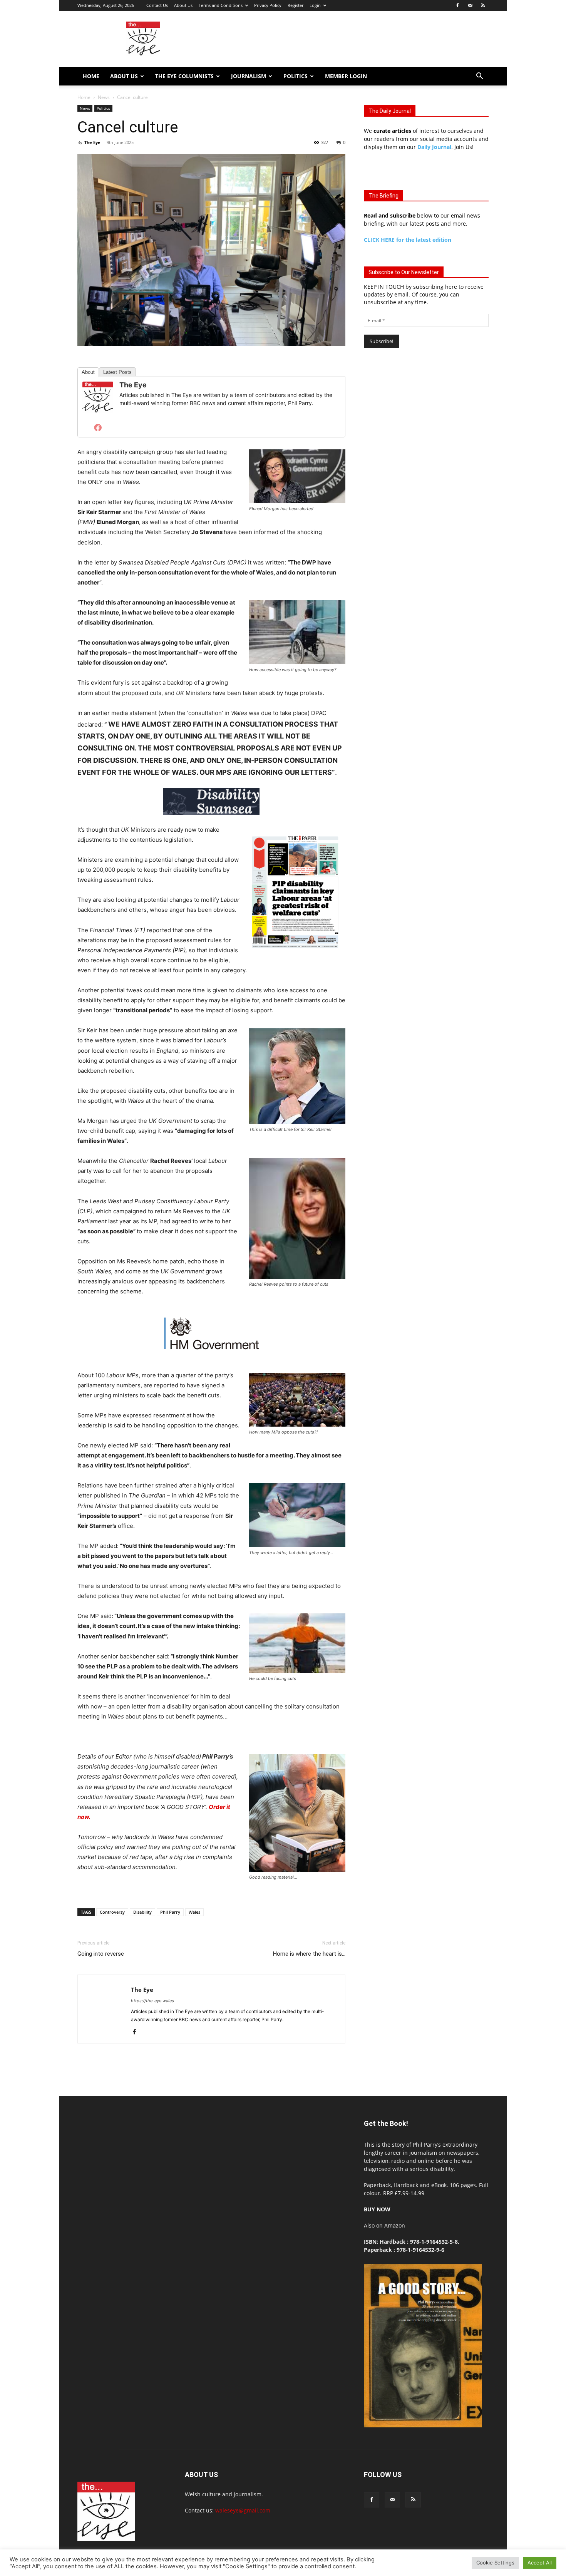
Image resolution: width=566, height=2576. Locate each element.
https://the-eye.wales (152, 2001)
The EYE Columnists (184, 76)
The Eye (92, 142)
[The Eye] (98, 397)
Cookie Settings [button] (495, 2563)
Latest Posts (117, 372)
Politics (296, 76)
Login (315, 5)
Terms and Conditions (221, 5)
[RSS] (483, 5)
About (88, 372)
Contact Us (157, 5)
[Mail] (470, 5)
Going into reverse (101, 1954)
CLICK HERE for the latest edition (408, 240)
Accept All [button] (540, 2563)
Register (296, 5)
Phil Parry (170, 1912)
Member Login (346, 76)
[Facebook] (457, 5)
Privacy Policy (268, 5)
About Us (183, 5)
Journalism (249, 76)
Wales (194, 1912)
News (104, 97)
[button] (479, 77)
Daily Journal (434, 147)
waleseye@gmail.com (243, 2510)
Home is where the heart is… (309, 1954)
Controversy (112, 1912)
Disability (142, 1912)
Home (91, 76)
